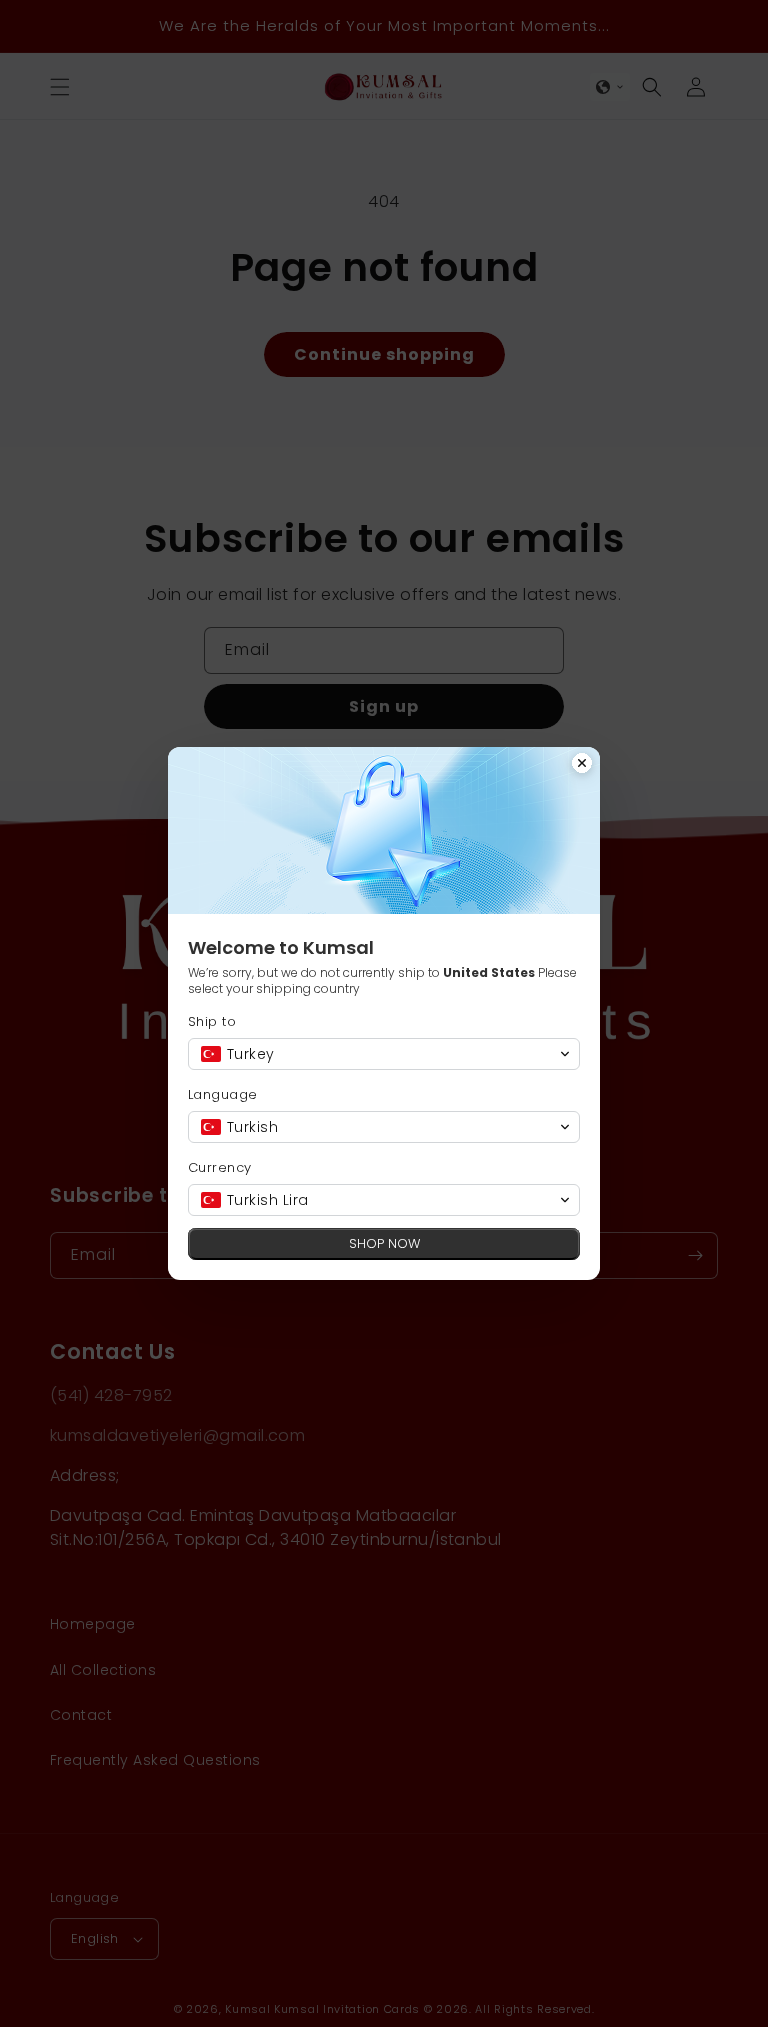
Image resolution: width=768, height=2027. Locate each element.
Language (223, 1094)
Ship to (212, 1021)
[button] (384, 1054)
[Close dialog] (582, 765)
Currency (220, 1167)
